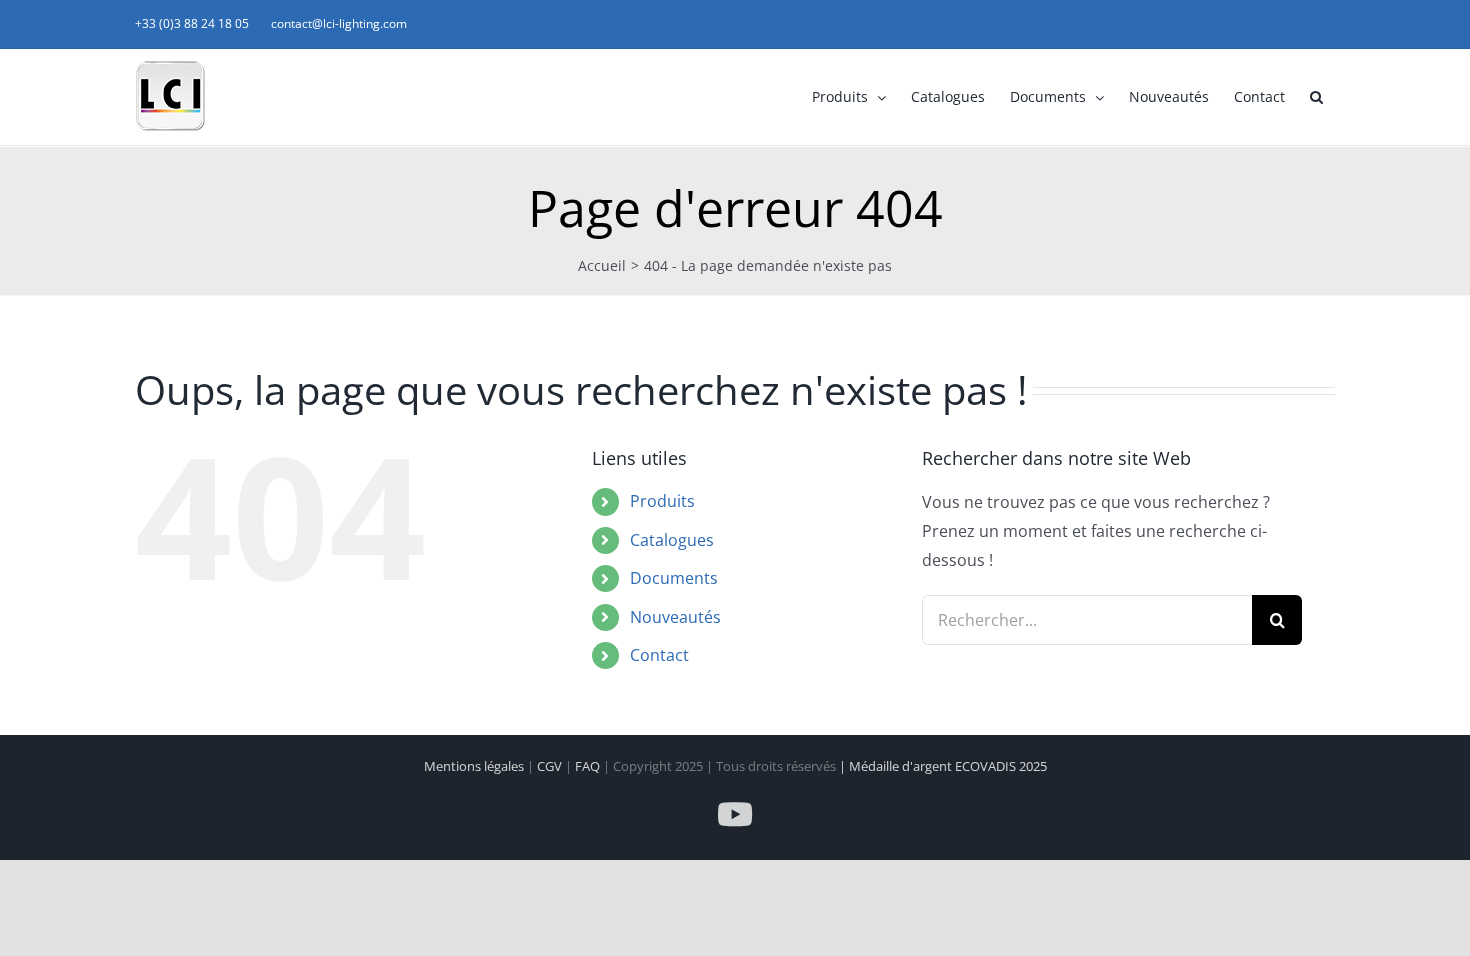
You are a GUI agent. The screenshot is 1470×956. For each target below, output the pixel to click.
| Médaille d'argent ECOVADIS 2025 (943, 766)
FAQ (589, 766)
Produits (662, 501)
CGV (551, 766)
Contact (659, 655)
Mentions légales (475, 766)
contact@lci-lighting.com (339, 23)
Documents (674, 578)
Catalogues (672, 540)
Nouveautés (675, 617)
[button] (1316, 97)
